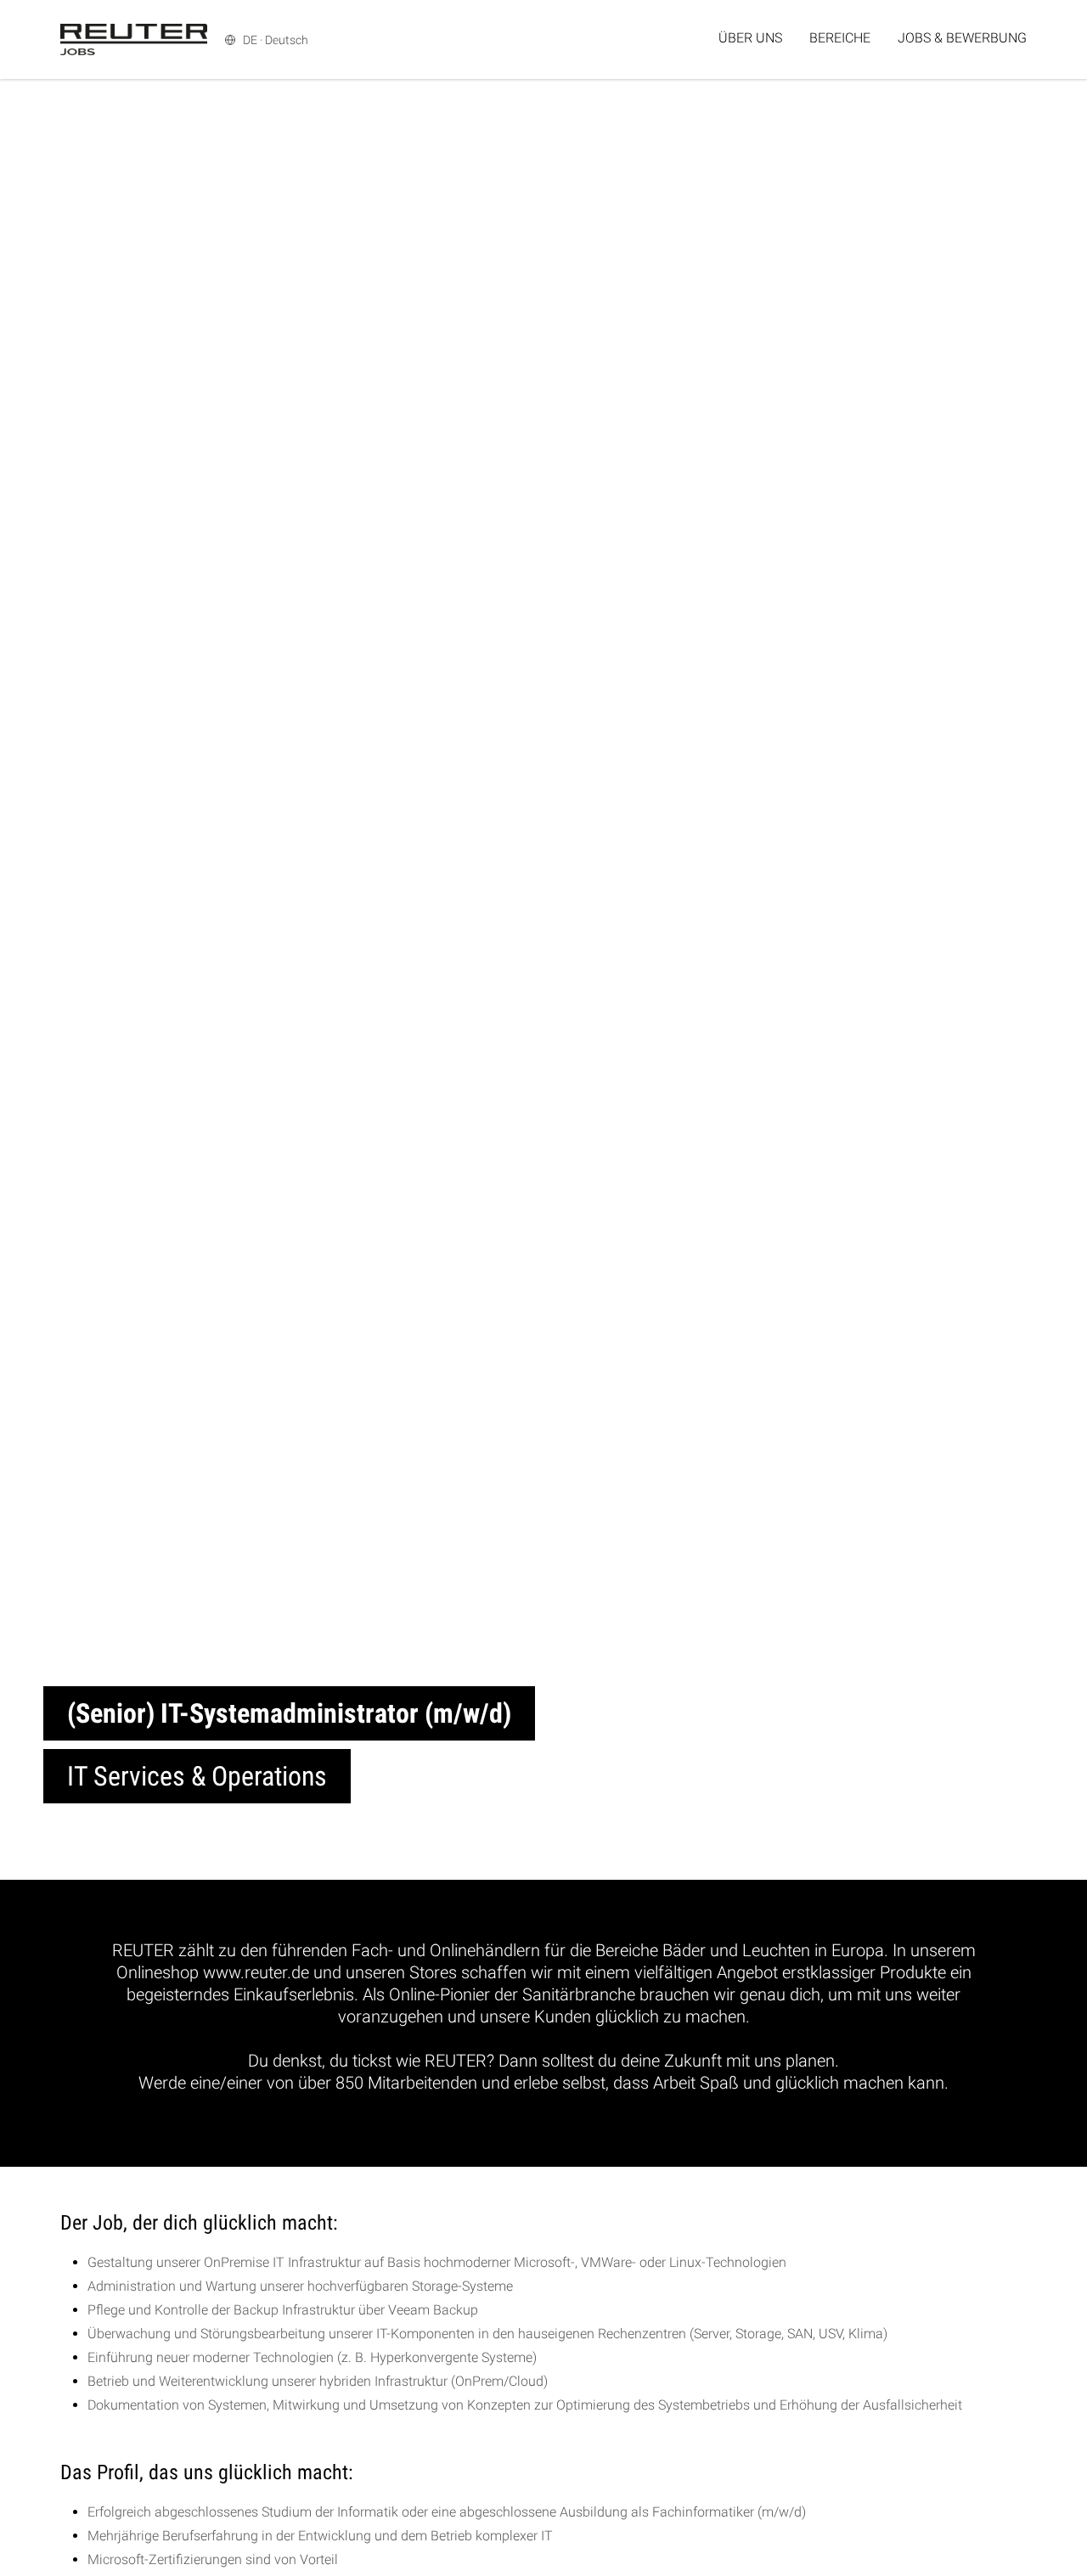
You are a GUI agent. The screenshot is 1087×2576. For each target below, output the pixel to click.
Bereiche (840, 38)
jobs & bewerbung (962, 38)
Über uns (750, 38)
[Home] (134, 39)
